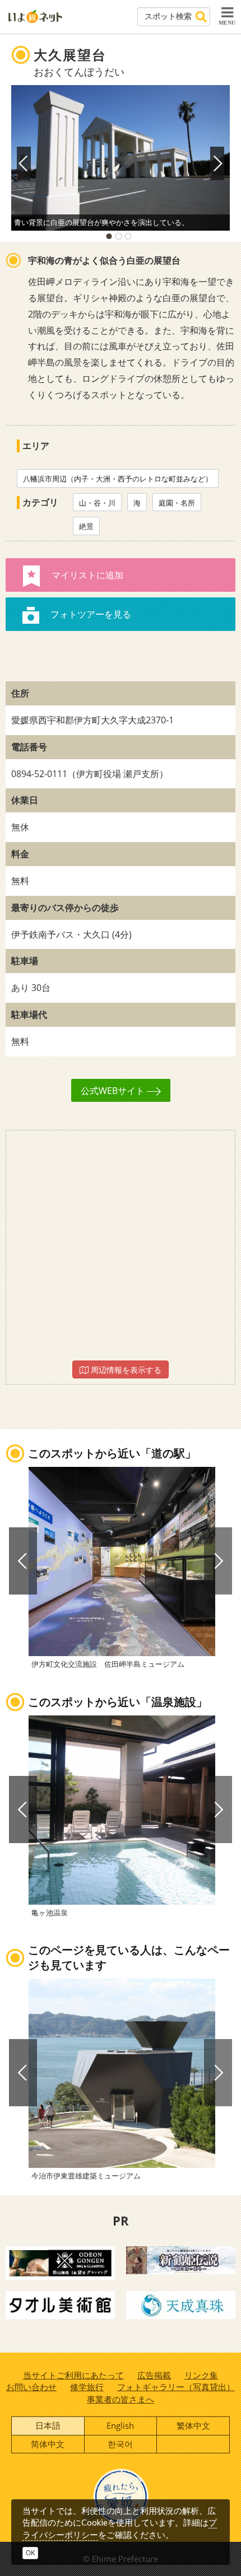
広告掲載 (154, 2375)
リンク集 (201, 2375)
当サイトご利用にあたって (73, 2375)
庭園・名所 (177, 503)
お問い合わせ (31, 2387)
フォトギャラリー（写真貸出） (176, 2387)
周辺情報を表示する (125, 1370)
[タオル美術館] (60, 2304)
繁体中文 (193, 2425)
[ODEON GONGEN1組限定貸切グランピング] (60, 2262)
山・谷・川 (97, 503)
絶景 (86, 526)
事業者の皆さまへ (121, 2399)
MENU (227, 23)
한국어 (120, 2444)
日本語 (48, 2425)
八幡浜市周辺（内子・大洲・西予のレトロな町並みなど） (118, 479)
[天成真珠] (181, 2304)
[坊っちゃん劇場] (181, 2259)
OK (30, 2553)
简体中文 (48, 2444)
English (120, 2425)
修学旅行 (87, 2387)
